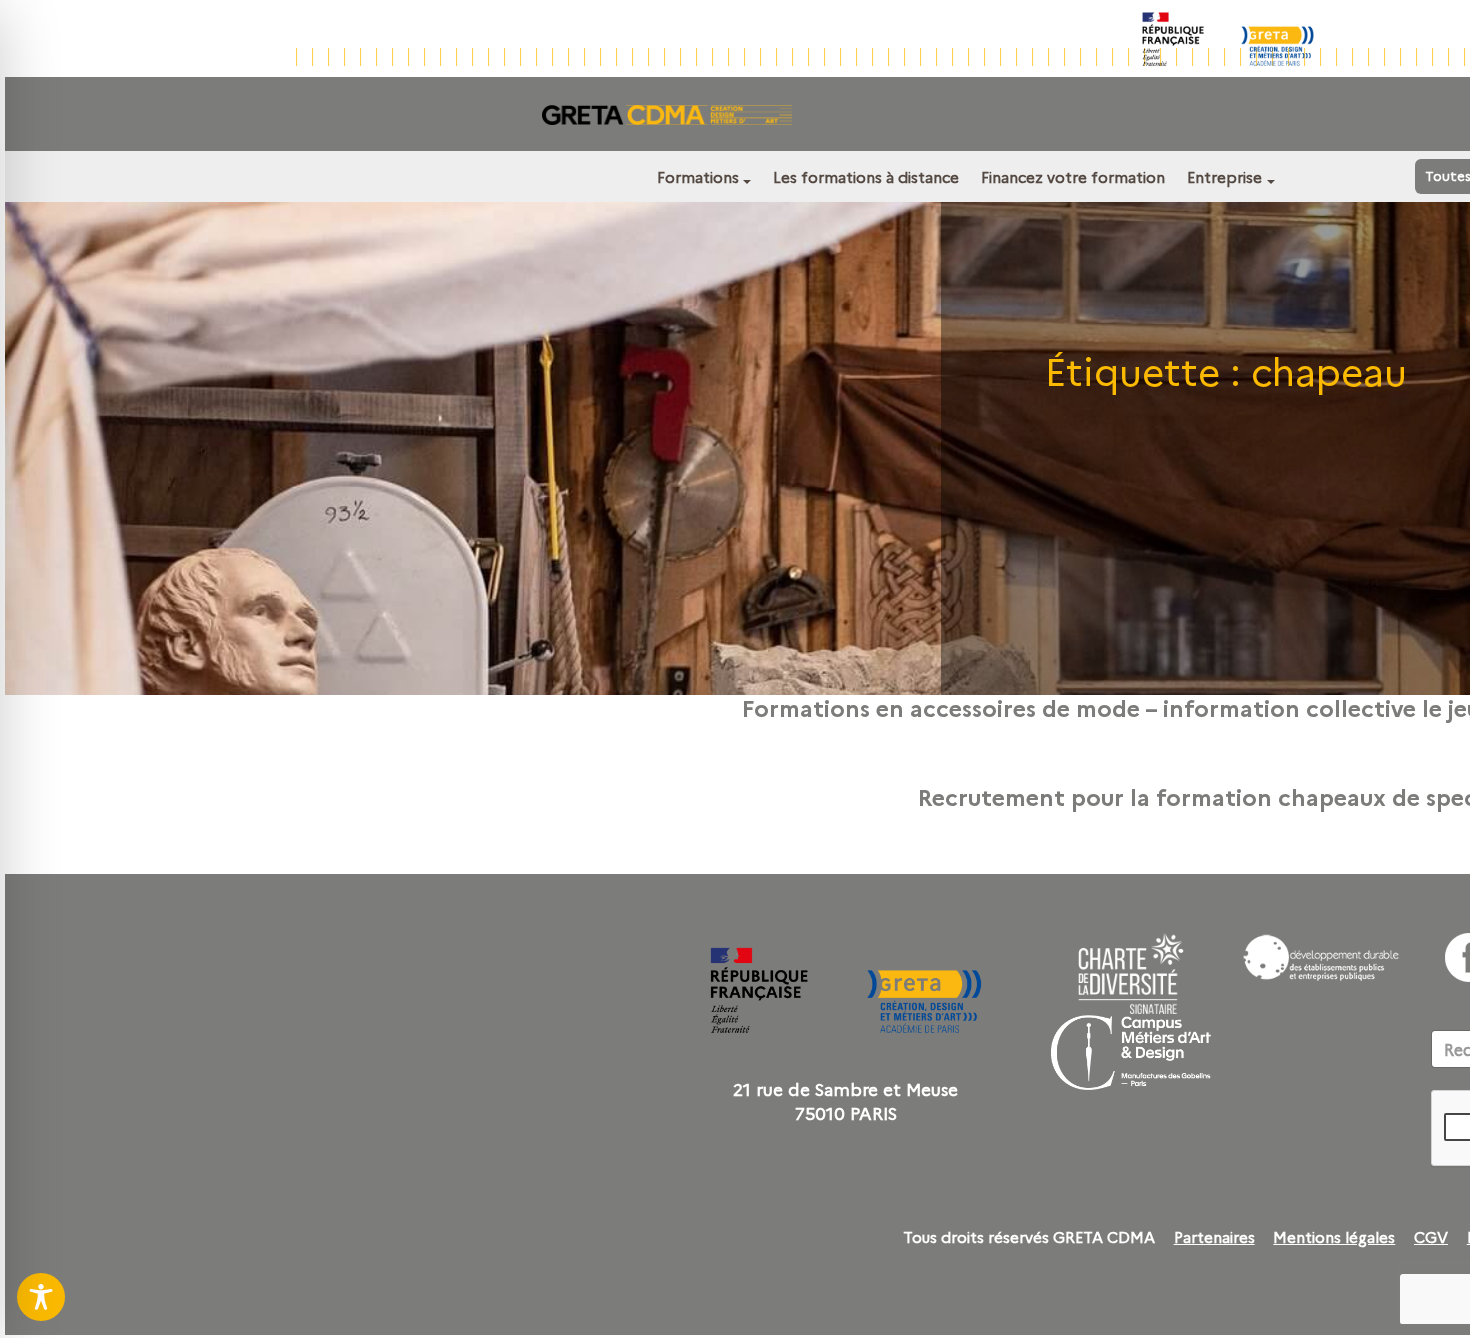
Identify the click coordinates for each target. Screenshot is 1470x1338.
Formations (698, 176)
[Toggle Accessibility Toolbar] (41, 1297)
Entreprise (1224, 176)
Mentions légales (1334, 1237)
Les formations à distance (866, 176)
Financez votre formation (1073, 176)
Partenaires (1214, 1237)
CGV (1431, 1237)
